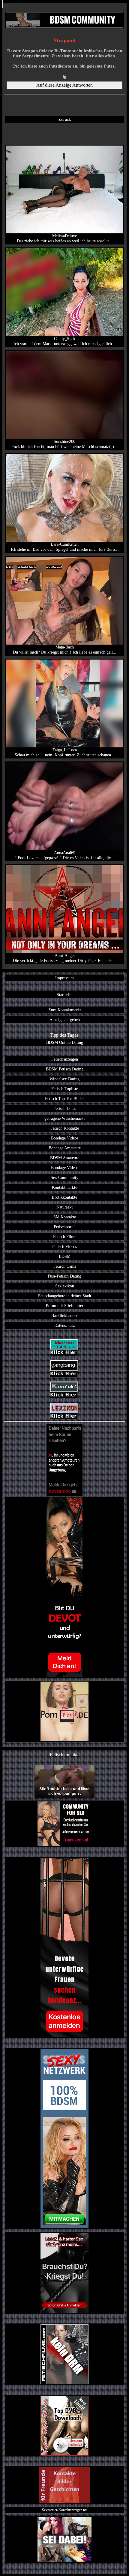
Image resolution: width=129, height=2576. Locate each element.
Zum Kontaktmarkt (65, 1010)
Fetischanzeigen (65, 1059)
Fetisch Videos (64, 1246)
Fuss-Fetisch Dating (64, 1276)
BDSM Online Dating (65, 1042)
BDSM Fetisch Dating (65, 1069)
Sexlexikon (65, 1286)
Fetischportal (65, 1227)
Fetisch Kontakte (65, 1128)
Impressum (64, 978)
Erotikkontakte (64, 1197)
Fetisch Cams (65, 1266)
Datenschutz (64, 1325)
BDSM (65, 1256)
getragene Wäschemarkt (64, 1118)
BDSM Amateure (65, 1158)
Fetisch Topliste (65, 1089)
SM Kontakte (65, 1217)
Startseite (64, 995)
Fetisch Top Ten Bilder (64, 1099)
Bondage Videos (65, 1138)
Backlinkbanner (64, 1315)
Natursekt (64, 1207)
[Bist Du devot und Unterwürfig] (64, 1587)
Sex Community (64, 1177)
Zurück (65, 119)
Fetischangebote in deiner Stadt (65, 1296)
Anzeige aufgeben (65, 1020)
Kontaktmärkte (64, 1187)
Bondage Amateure (65, 1148)
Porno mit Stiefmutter (65, 1306)
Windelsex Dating (64, 1079)
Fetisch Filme (65, 1237)
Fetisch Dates (65, 1108)
